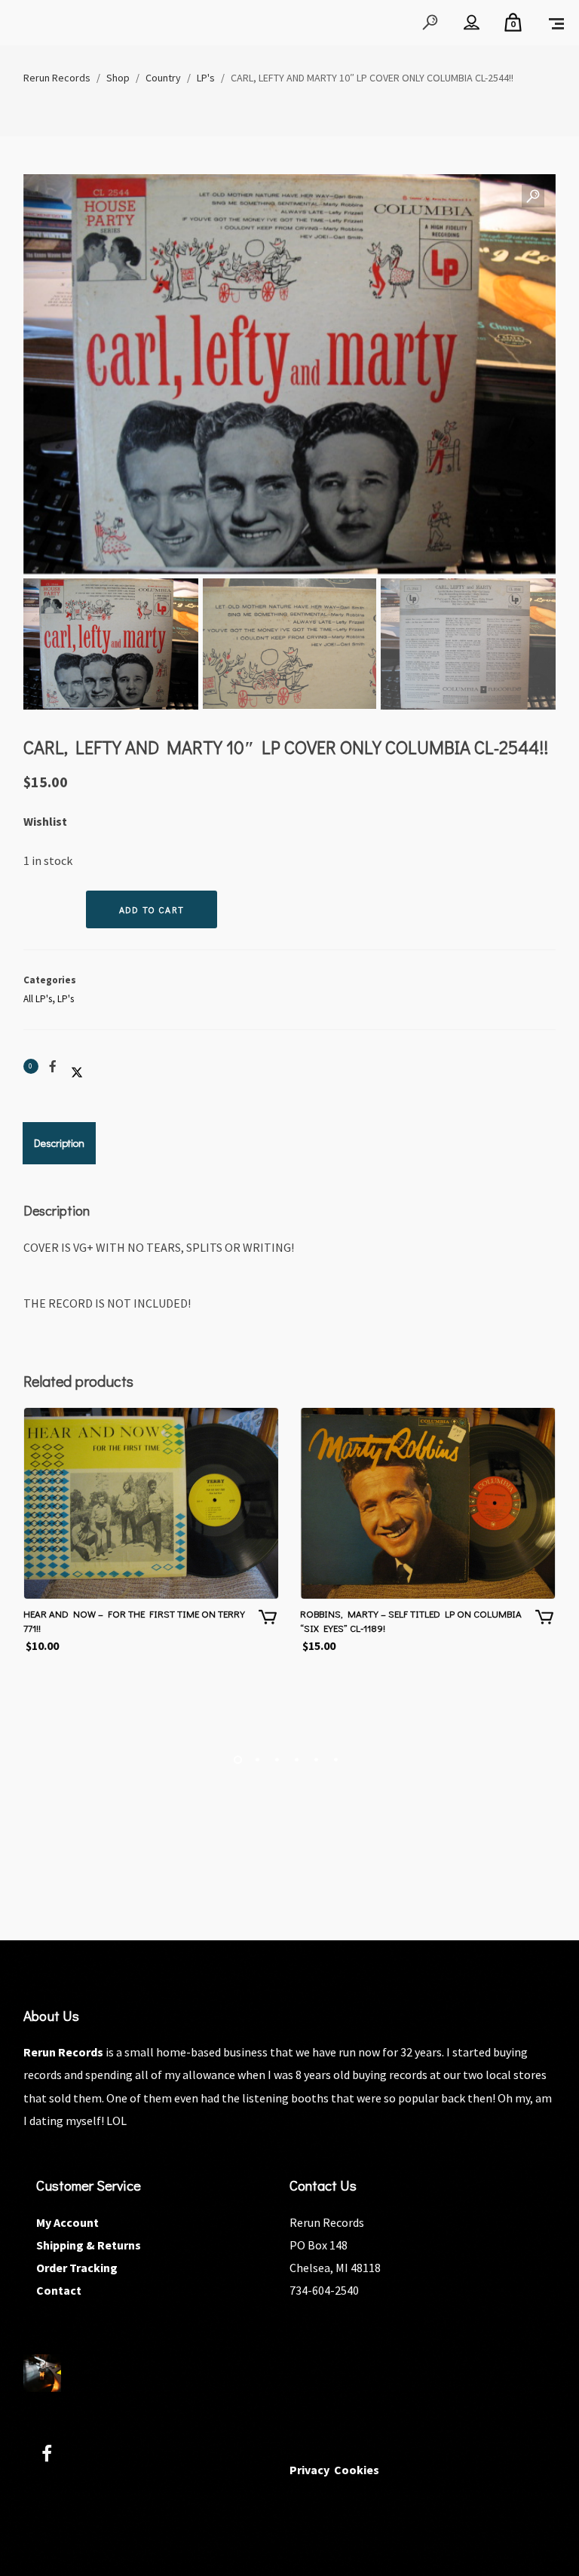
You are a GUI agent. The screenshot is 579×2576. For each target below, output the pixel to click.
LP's (66, 999)
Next (529, 443)
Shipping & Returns (89, 2245)
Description (59, 1143)
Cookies (357, 2470)
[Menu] (556, 23)
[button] (533, 197)
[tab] (59, 1143)
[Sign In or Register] (472, 23)
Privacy (309, 2470)
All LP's (38, 999)
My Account (67, 2222)
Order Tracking (77, 2268)
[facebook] (55, 2456)
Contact (59, 2290)
